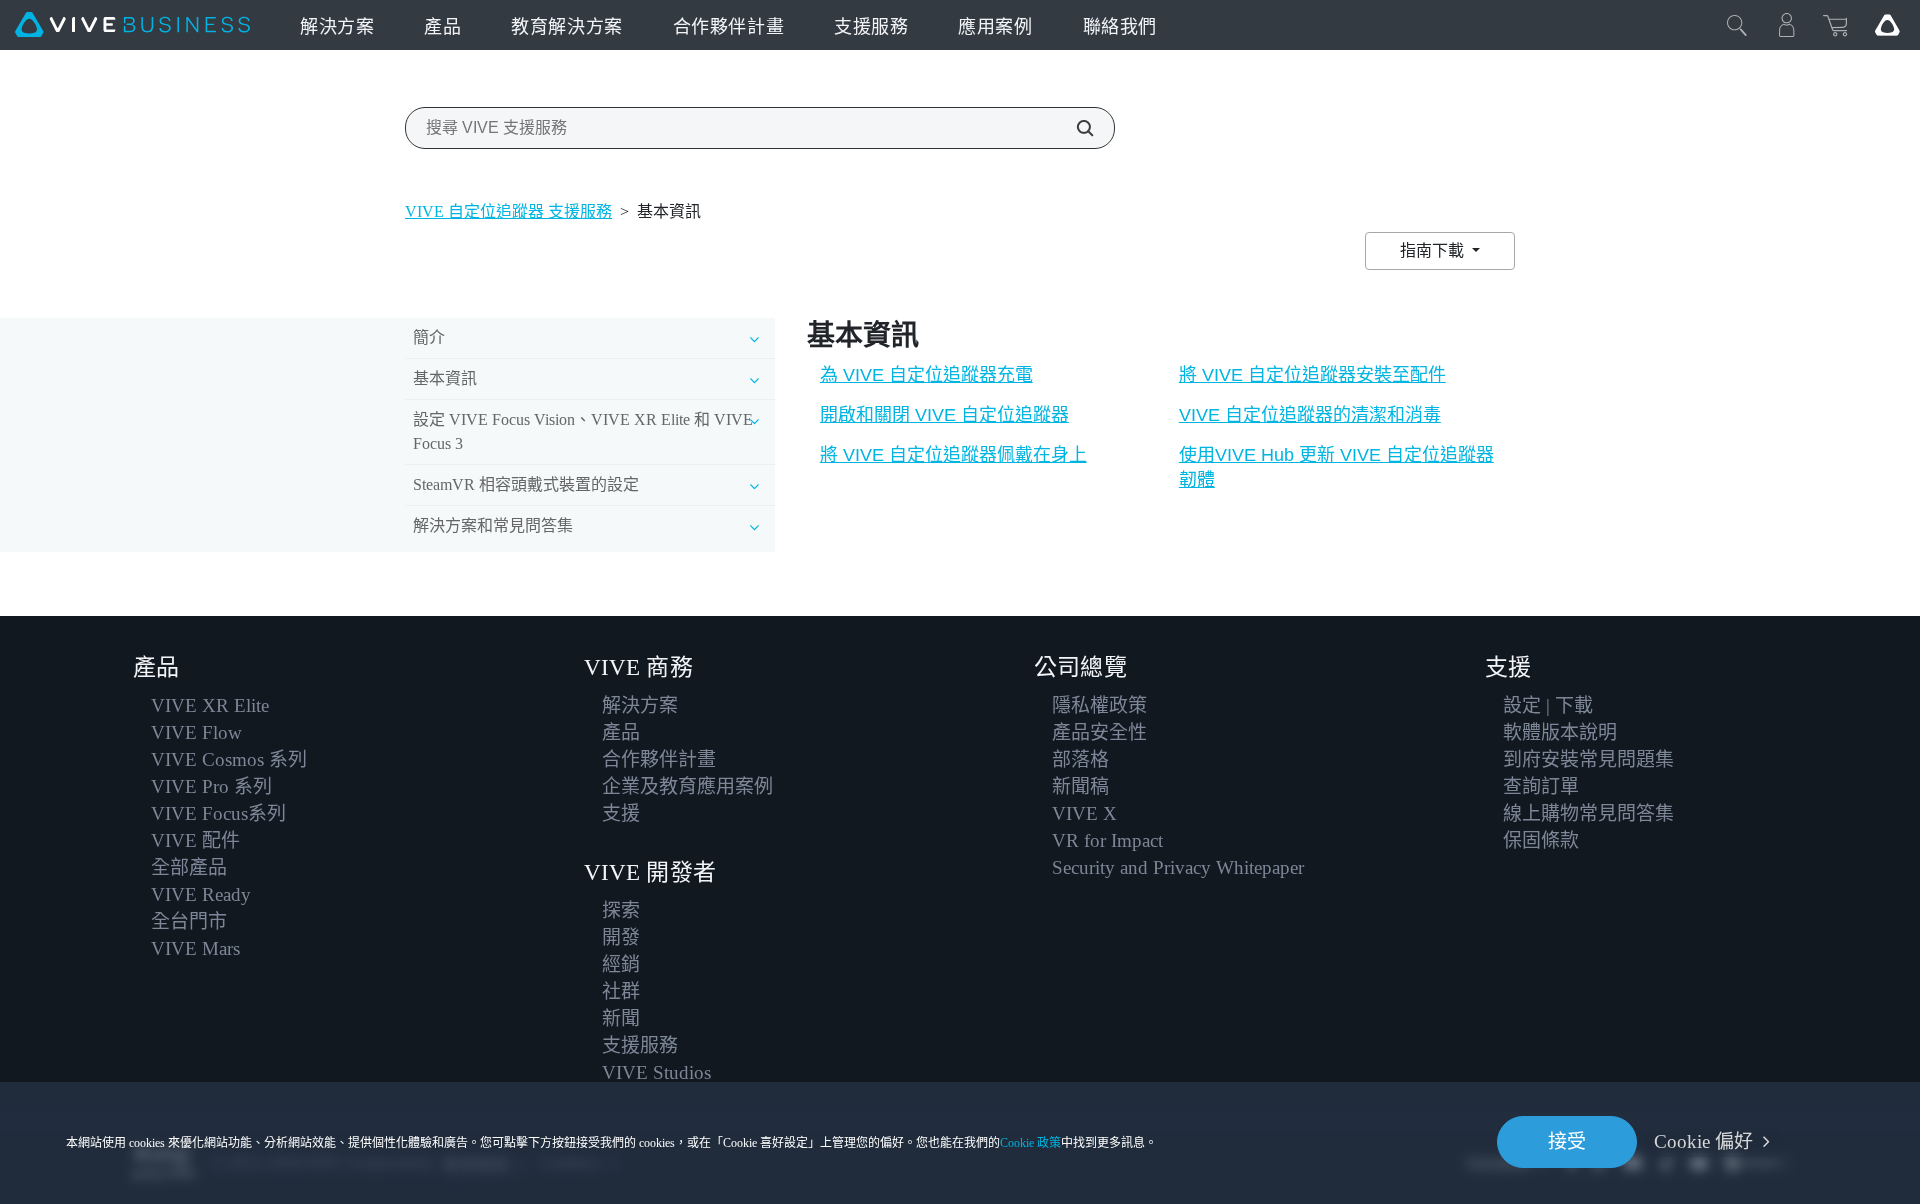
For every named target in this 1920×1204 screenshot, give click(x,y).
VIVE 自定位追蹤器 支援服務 (508, 211)
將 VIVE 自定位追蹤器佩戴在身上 (953, 455)
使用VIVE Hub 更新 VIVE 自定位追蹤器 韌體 (1336, 467)
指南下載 (1434, 250)
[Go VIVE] (1887, 25)
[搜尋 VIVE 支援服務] (1074, 128)
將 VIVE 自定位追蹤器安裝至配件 (1312, 375)
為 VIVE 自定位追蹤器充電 (926, 375)
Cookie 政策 (1030, 1143)
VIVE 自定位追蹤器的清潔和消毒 (1310, 415)
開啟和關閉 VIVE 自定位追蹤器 (944, 415)
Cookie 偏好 (1703, 1141)
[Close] (1737, 25)
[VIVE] (132, 25)
